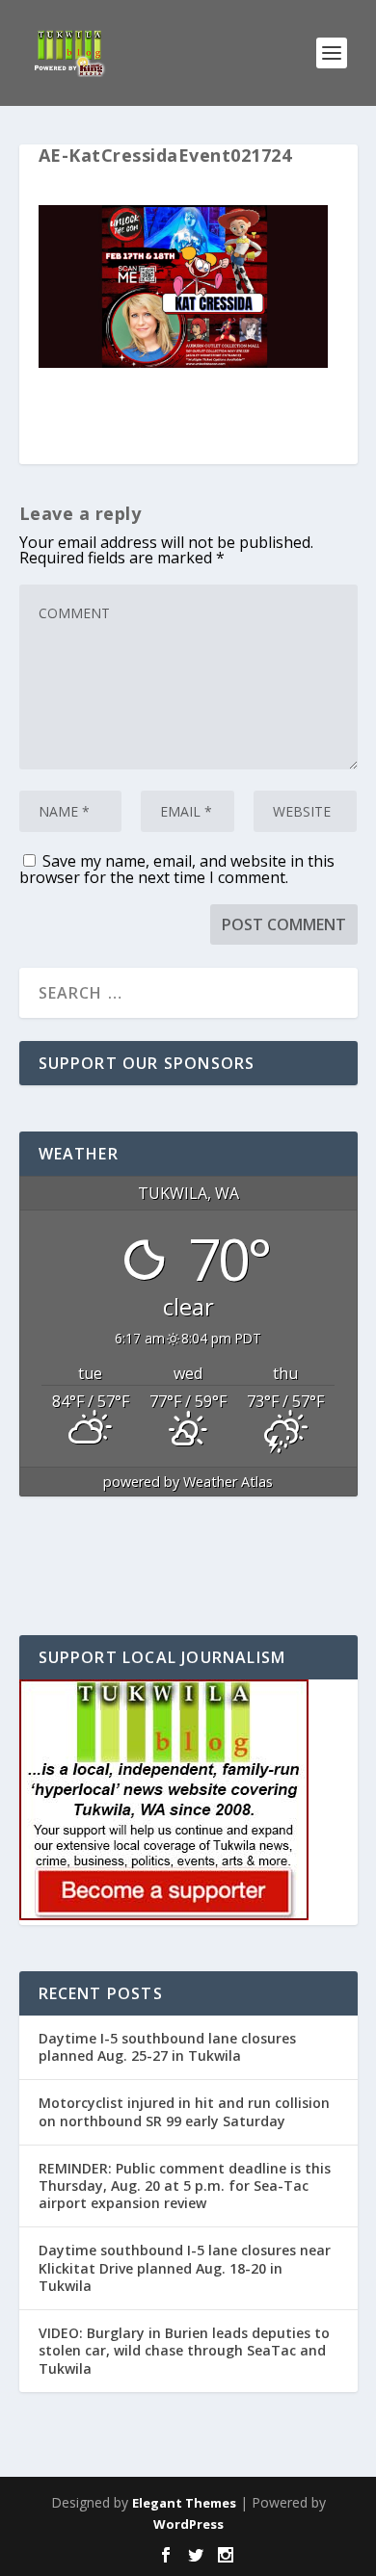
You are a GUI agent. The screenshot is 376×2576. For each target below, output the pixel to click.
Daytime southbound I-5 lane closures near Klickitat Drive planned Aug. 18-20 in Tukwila (185, 2267)
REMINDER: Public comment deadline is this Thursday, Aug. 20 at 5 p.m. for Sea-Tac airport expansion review (185, 2186)
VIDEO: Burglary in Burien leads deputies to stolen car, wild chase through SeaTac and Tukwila (184, 2350)
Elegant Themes (184, 2503)
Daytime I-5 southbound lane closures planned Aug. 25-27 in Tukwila (167, 2047)
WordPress (188, 2524)
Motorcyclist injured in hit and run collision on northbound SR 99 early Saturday (184, 2111)
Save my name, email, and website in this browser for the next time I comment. (177, 869)
